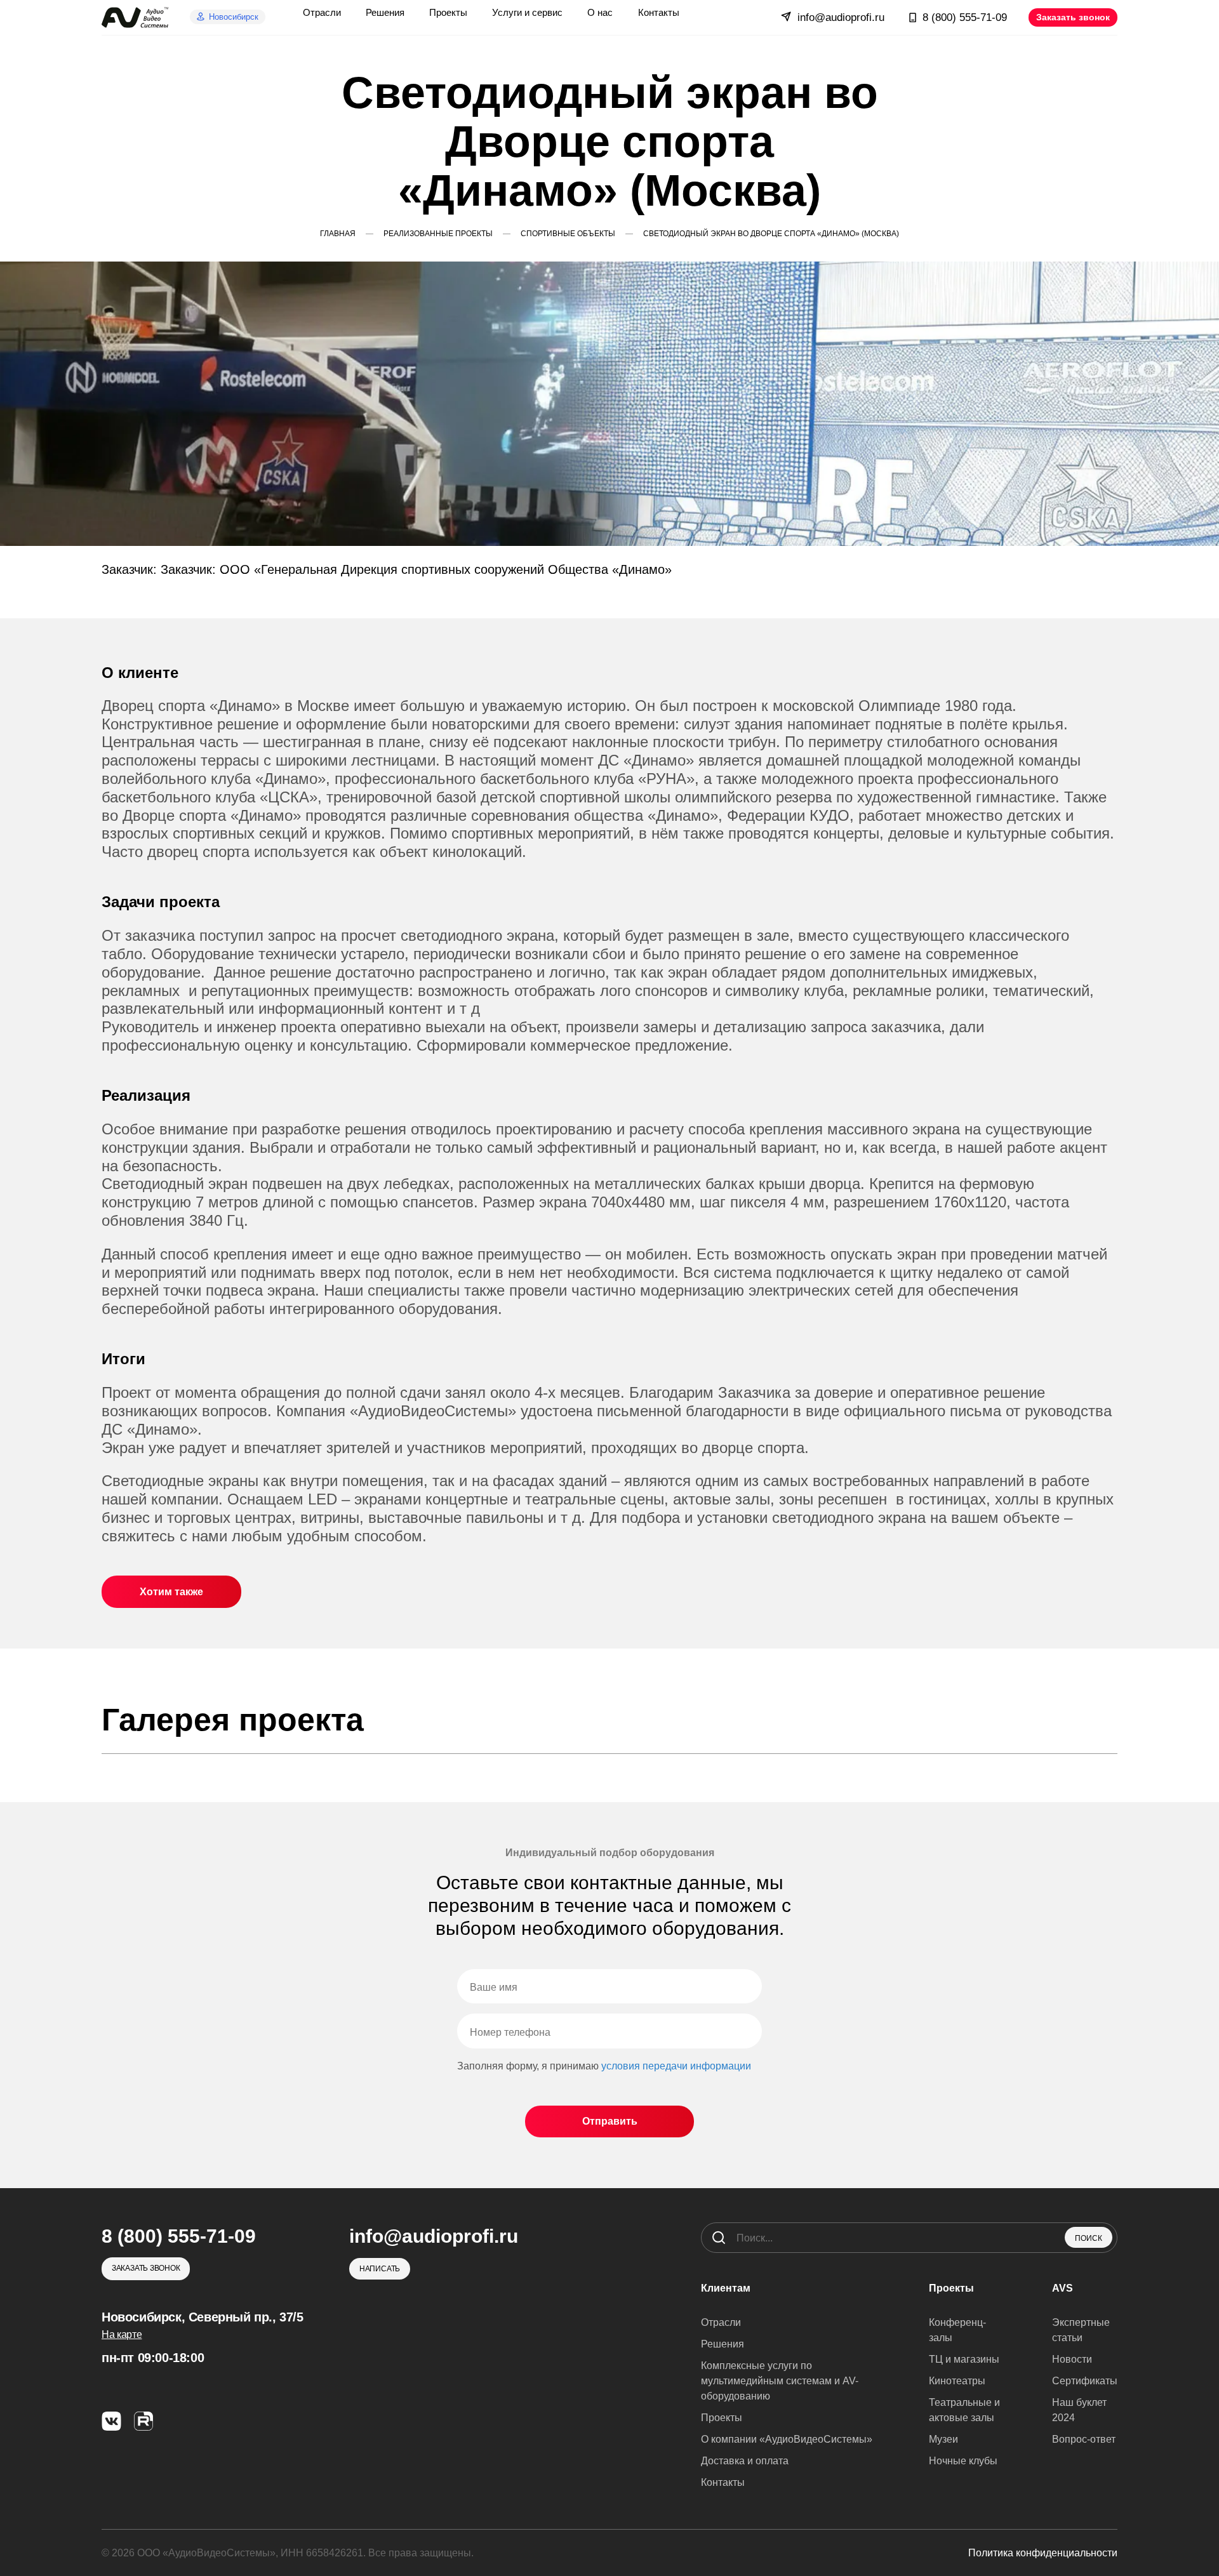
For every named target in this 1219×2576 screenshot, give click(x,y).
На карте (122, 2334)
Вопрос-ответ (1084, 2439)
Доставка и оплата (745, 2461)
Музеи (943, 2439)
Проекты (722, 2418)
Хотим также (171, 1592)
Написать (380, 2269)
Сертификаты (1085, 2381)
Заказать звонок (1073, 17)
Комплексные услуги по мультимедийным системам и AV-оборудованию (780, 2381)
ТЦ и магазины (964, 2359)
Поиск (1089, 2238)
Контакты (723, 2482)
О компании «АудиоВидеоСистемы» (787, 2439)
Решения (723, 2344)
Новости (1072, 2359)
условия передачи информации (676, 2066)
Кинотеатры (957, 2381)
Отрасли (721, 2322)
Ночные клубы (963, 2461)
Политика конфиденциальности (1043, 2553)
